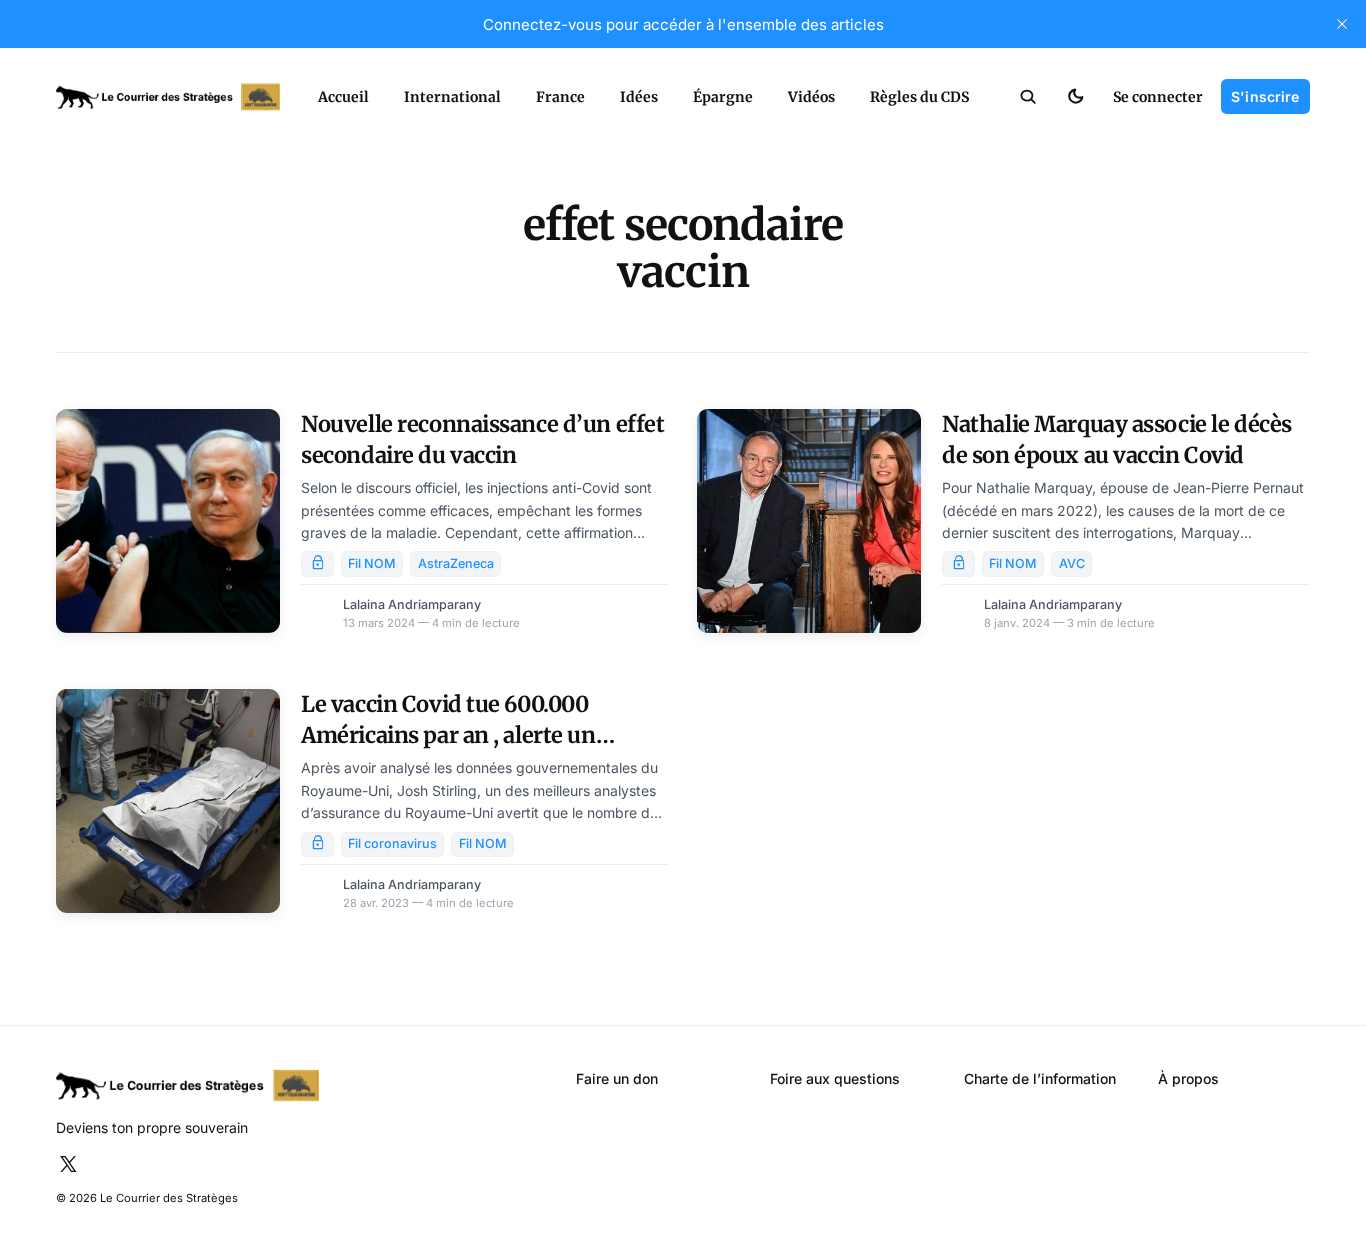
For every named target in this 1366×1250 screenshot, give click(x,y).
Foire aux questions (835, 1078)
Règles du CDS (919, 97)
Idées (639, 97)
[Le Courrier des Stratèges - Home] (168, 97)
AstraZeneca (456, 563)
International (452, 97)
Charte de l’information (1040, 1078)
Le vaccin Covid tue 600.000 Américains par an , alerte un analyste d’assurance (448, 734)
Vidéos (811, 97)
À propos (1188, 1078)
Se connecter (1158, 97)
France (560, 97)
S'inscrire (1265, 96)
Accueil (343, 97)
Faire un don (617, 1078)
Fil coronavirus (392, 843)
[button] (1028, 97)
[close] (1342, 24)
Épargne (723, 97)
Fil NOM (372, 563)
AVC (1072, 563)
